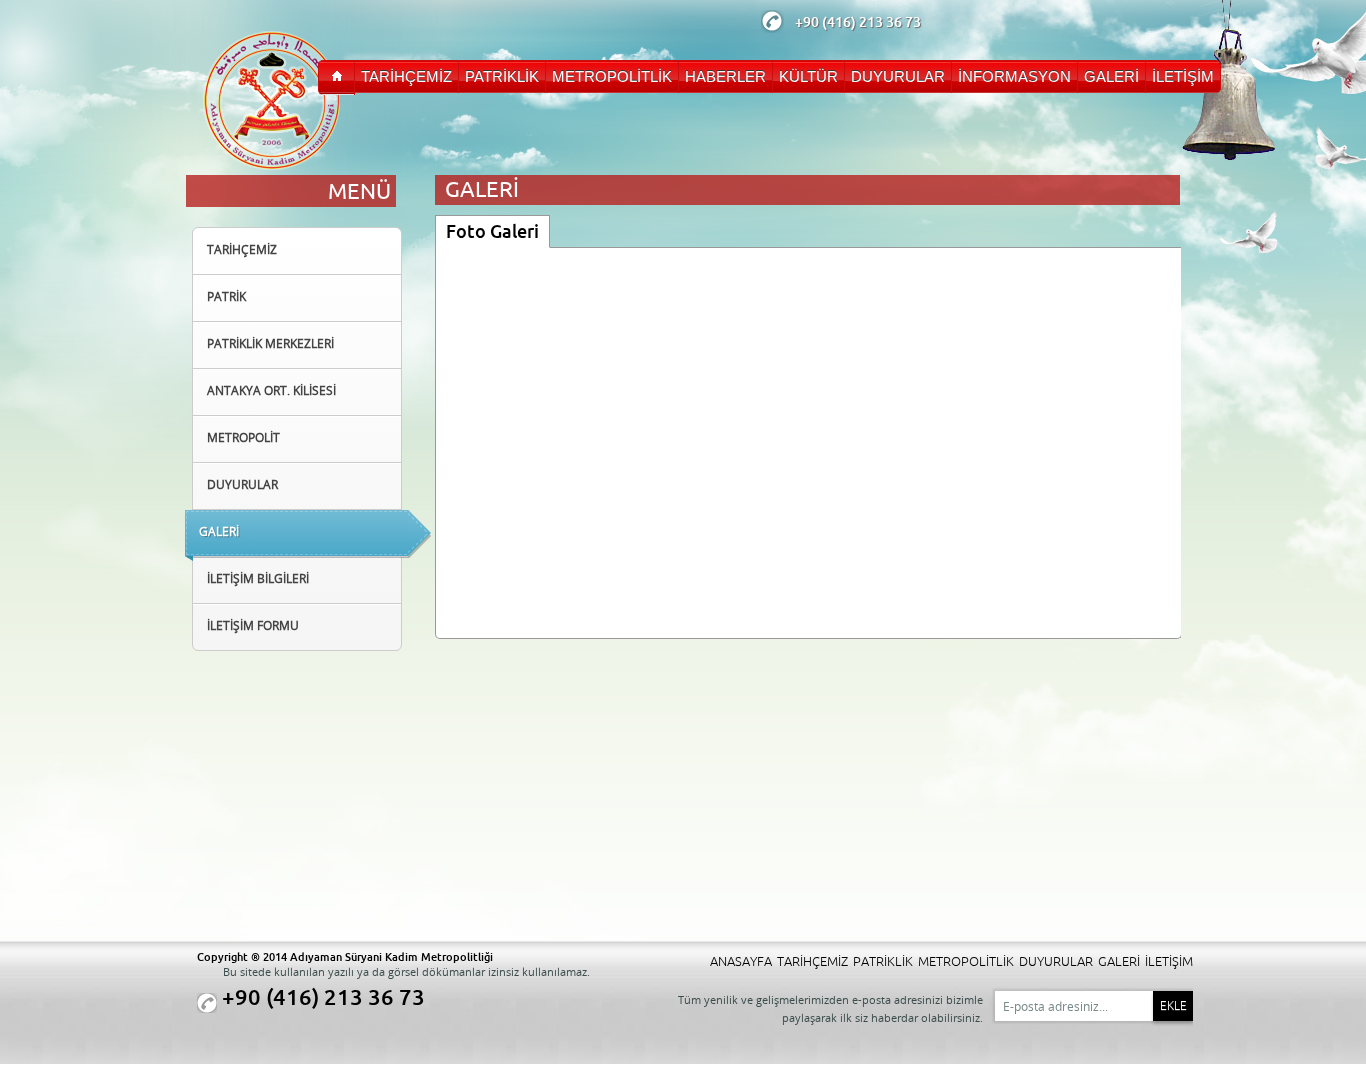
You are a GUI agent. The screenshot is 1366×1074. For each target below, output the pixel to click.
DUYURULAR (1056, 961)
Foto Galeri (492, 231)
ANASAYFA (741, 961)
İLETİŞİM (1169, 961)
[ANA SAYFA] (336, 77)
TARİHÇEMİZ (812, 961)
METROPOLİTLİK (966, 961)
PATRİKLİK (883, 961)
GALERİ (1119, 961)
